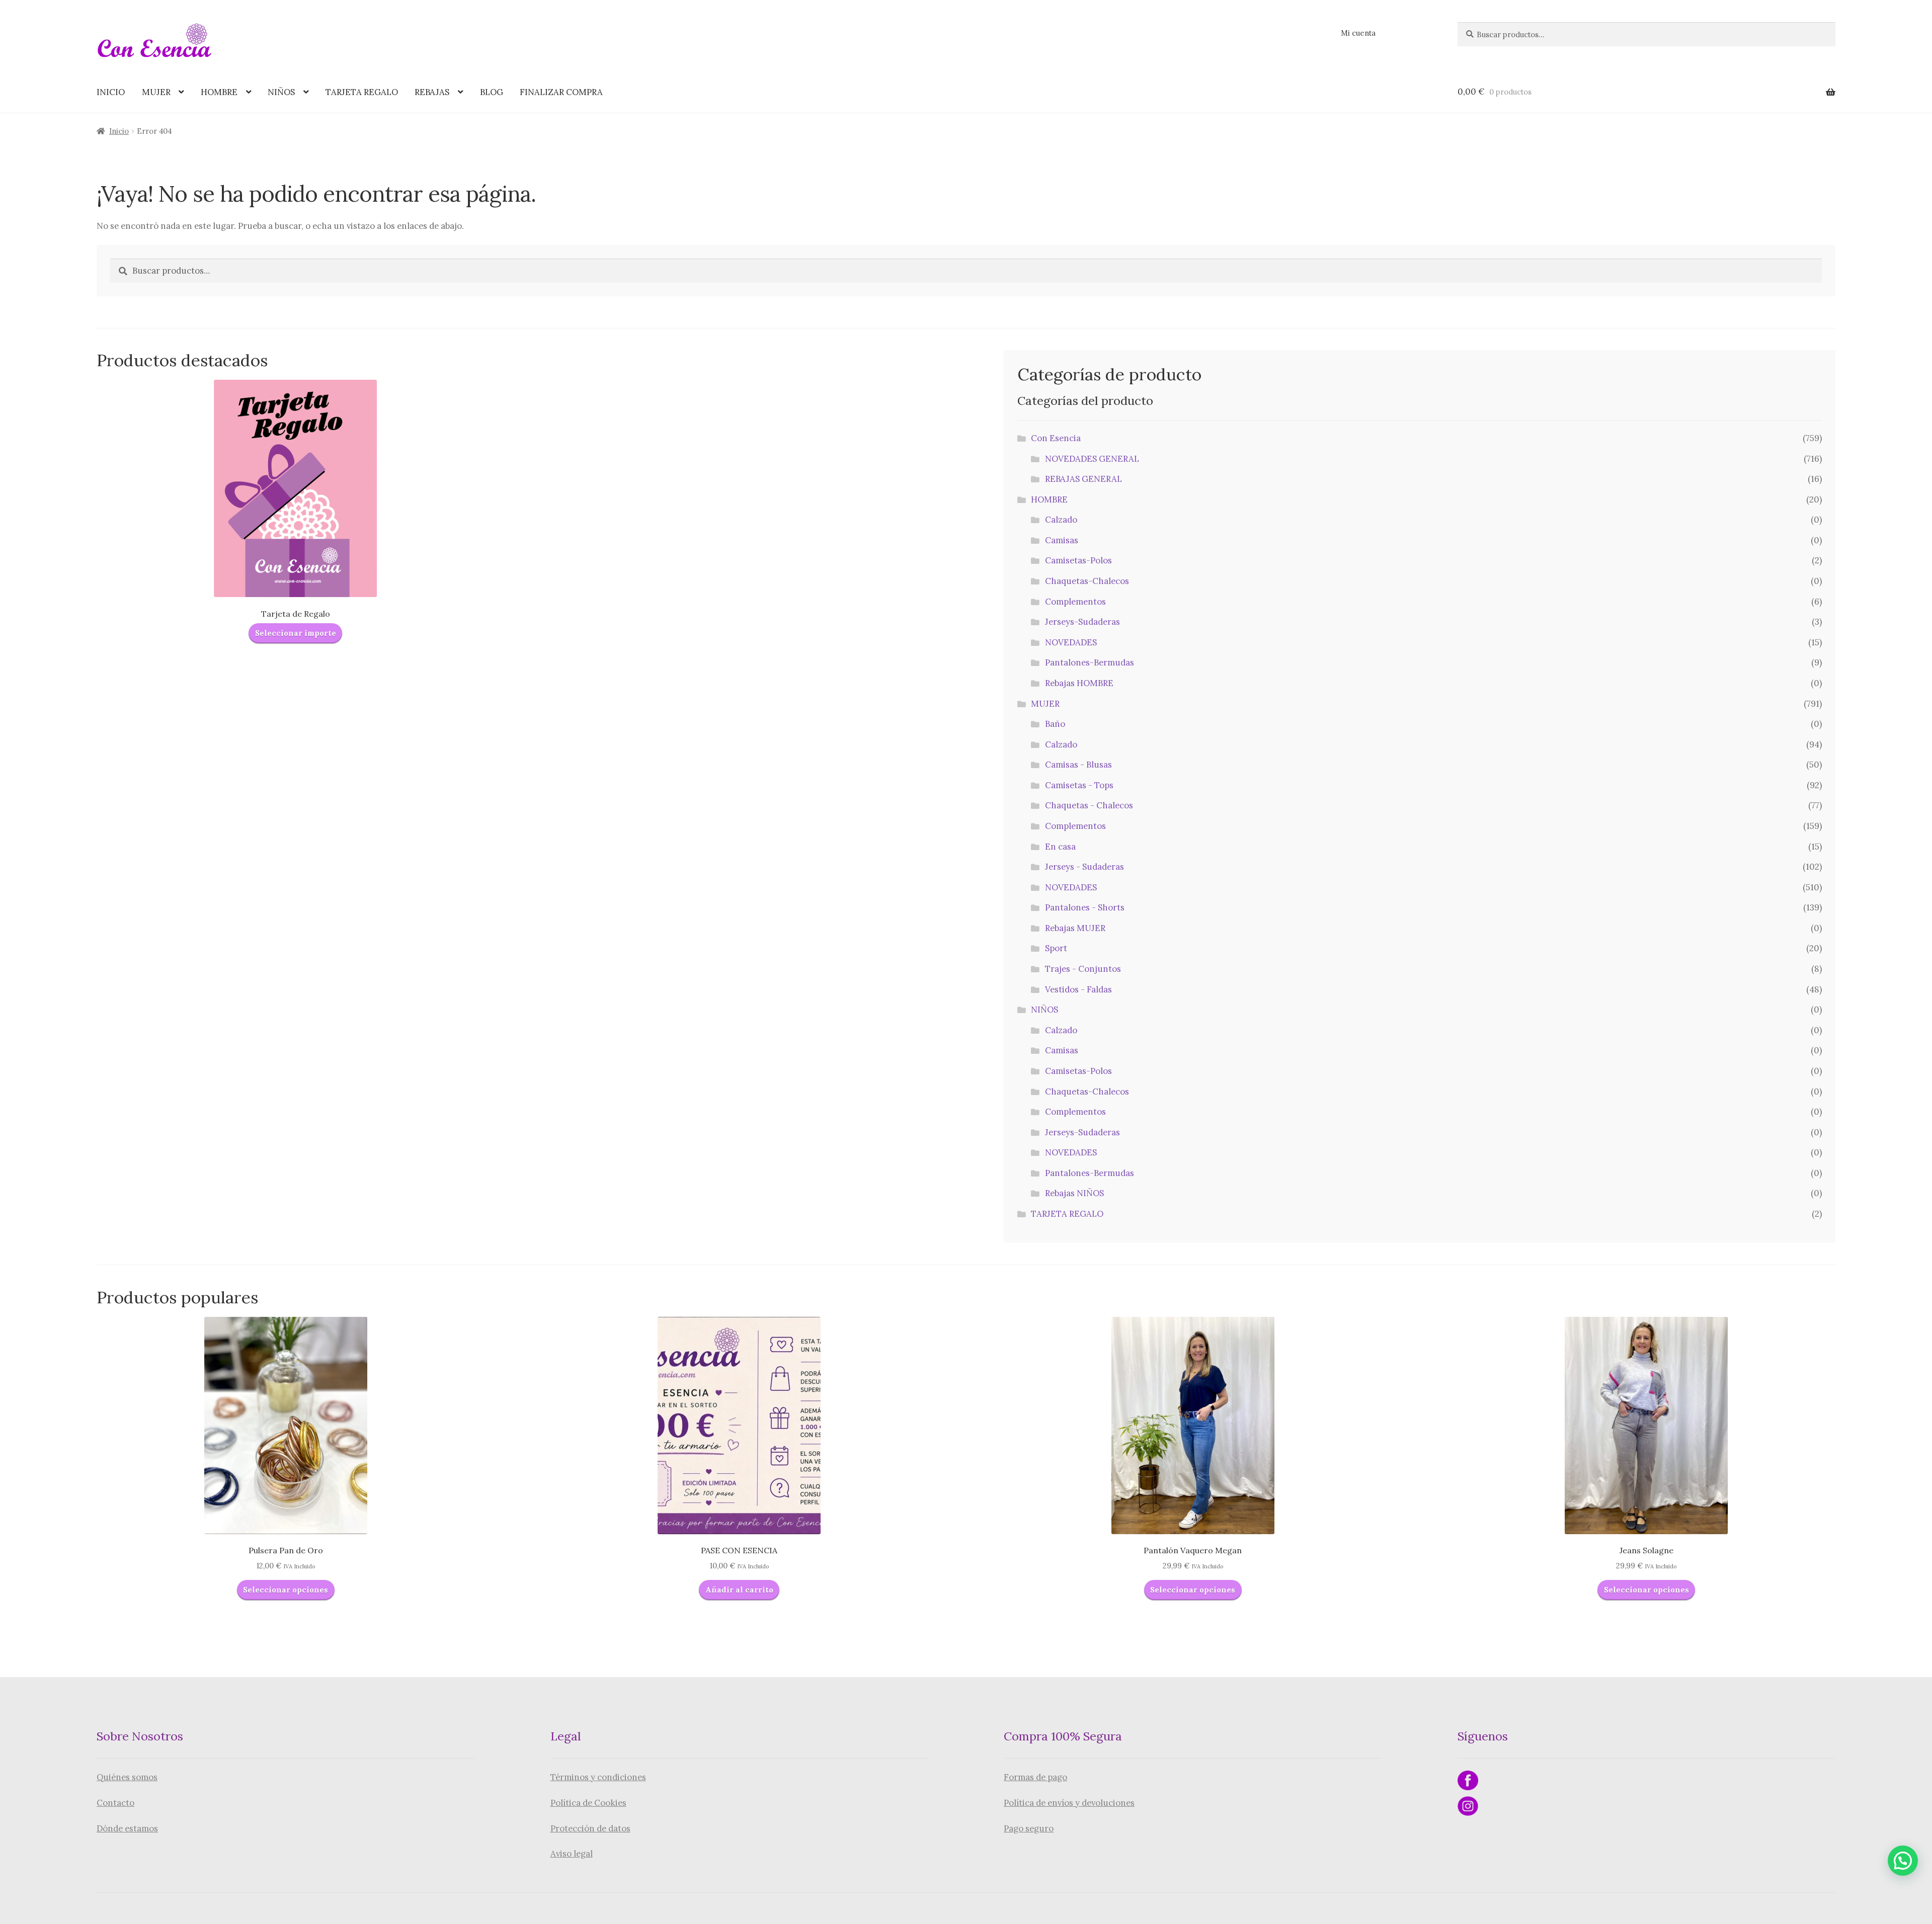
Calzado (1061, 520)
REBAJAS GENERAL (1083, 479)
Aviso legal (572, 1854)
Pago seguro (1029, 1828)
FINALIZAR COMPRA (561, 92)
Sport (1056, 948)
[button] (1903, 1861)
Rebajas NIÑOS (1074, 1193)
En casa (1060, 847)
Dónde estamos (127, 1828)
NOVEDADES (1071, 642)
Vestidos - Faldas (1078, 989)
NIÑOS (281, 92)
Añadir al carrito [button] (739, 1590)
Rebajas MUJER (1075, 928)
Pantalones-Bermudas (1090, 662)
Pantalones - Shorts (1085, 907)
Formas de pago (1035, 1777)
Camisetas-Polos (1078, 560)
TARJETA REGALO (362, 92)
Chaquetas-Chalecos (1087, 581)
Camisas (1062, 540)
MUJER (156, 92)
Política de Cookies (588, 1803)
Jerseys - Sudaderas (1084, 867)
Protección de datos (590, 1828)
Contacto (115, 1803)
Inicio (119, 131)
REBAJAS (432, 92)
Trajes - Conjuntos (1083, 969)
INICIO (111, 92)
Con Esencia (1056, 438)
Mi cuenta (1358, 33)
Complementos (1075, 602)
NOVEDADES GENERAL (1092, 459)
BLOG (492, 92)
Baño (1055, 724)
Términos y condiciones (598, 1777)
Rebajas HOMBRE (1079, 683)
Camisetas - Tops (1079, 785)
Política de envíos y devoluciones (1069, 1803)
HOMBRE (219, 92)
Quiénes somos (127, 1777)
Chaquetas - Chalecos (1089, 805)
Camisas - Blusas (1078, 765)
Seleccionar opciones (286, 1590)
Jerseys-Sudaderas (1082, 622)
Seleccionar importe (296, 633)
